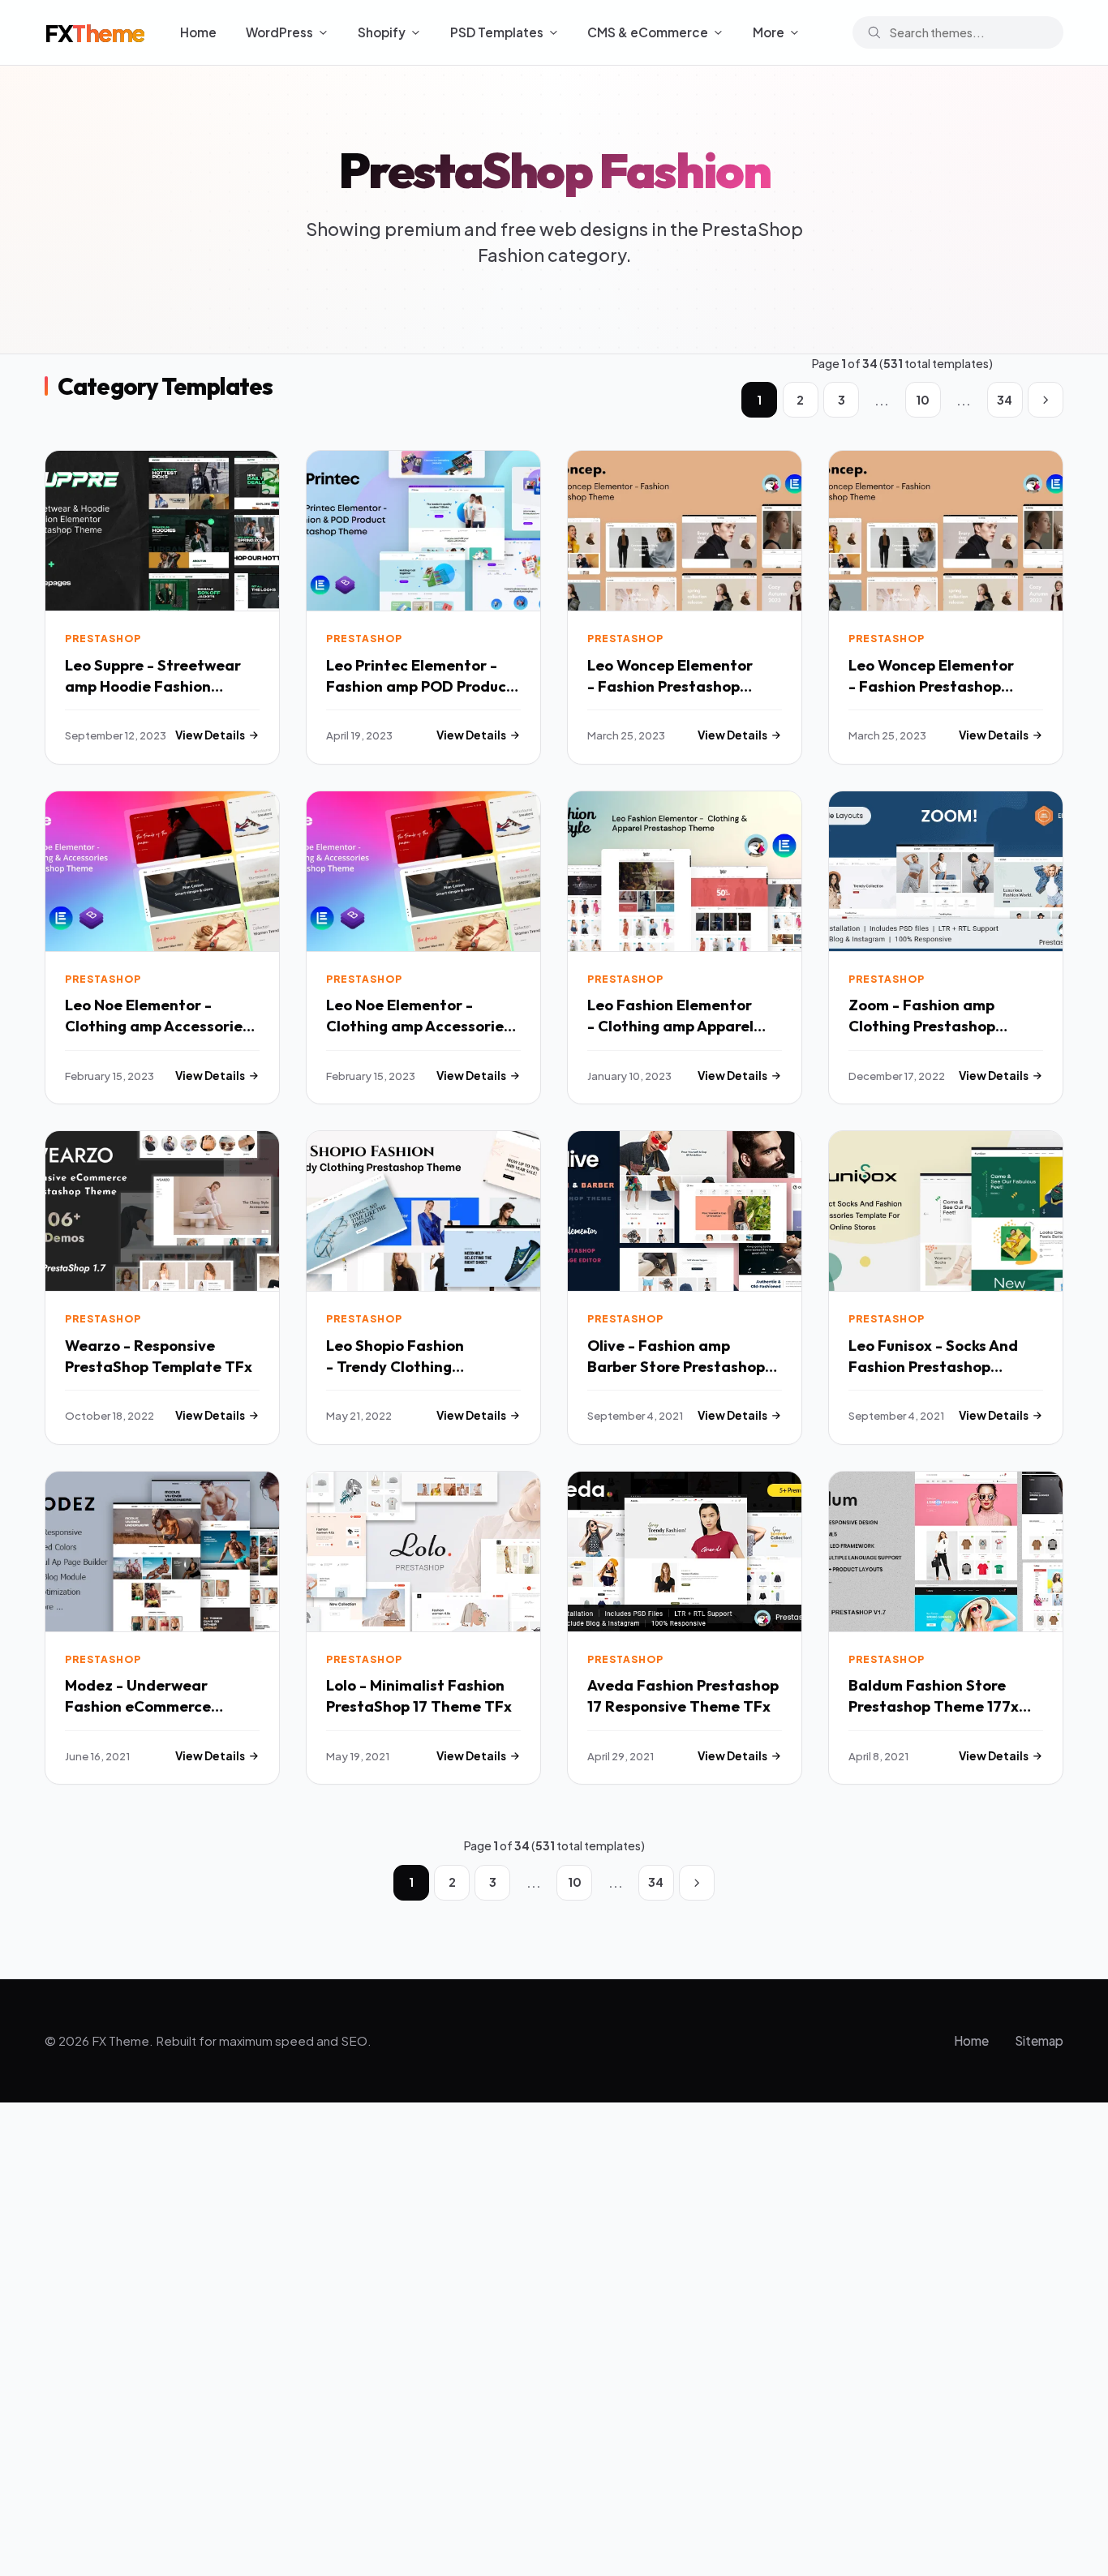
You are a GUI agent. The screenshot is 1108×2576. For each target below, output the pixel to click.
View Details (210, 735)
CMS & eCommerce (648, 32)
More (769, 32)
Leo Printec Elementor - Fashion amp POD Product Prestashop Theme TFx (420, 686)
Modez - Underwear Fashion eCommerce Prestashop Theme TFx (148, 1706)
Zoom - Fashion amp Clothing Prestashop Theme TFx (922, 1026)
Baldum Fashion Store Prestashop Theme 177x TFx (934, 1706)
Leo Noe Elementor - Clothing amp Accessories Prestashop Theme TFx (157, 1026)
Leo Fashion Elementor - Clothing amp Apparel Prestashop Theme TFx (670, 1026)
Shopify (382, 32)
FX (94, 32)
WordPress (279, 32)
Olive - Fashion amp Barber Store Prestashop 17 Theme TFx (676, 1367)
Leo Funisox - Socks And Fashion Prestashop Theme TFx (933, 1367)
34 (1005, 400)
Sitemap (1039, 2040)
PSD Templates (497, 32)
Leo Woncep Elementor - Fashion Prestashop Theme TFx (670, 686)
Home (198, 32)
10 (923, 400)
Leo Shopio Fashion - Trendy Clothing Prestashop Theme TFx (409, 1367)
